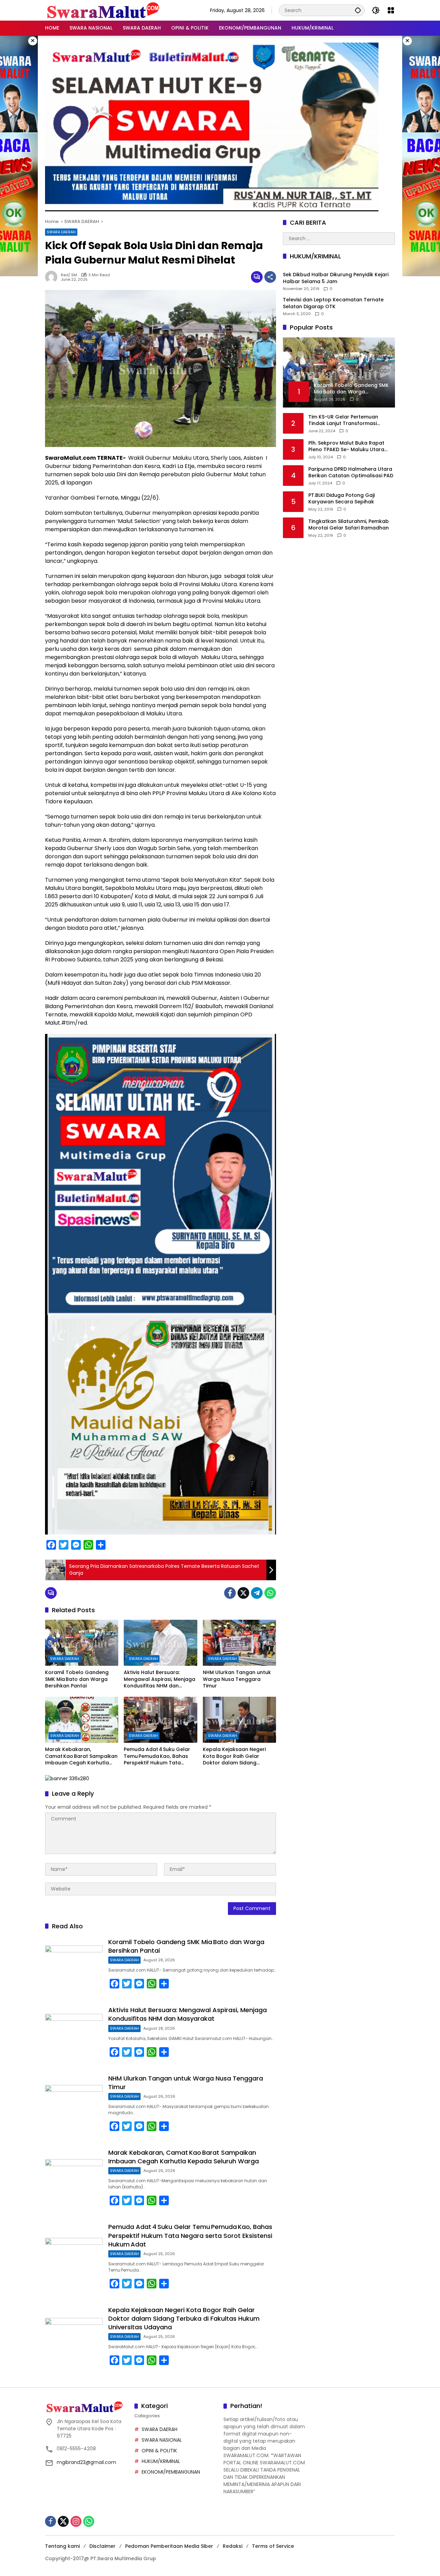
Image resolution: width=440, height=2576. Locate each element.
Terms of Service (273, 2546)
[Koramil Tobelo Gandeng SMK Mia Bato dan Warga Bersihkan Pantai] (82, 1643)
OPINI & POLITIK (159, 2451)
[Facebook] (230, 1593)
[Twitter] (243, 1593)
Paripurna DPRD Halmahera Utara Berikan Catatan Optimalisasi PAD (351, 473)
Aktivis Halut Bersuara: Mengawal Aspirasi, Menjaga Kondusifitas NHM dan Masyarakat (159, 1679)
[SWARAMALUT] (103, 10)
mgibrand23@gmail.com (86, 2462)
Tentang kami (62, 2546)
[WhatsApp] (270, 1593)
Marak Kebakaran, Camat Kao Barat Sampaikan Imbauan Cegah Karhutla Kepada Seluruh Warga (81, 1756)
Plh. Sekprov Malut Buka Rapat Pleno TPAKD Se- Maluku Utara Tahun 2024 (346, 447)
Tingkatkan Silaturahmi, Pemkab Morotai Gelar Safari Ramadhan (349, 525)
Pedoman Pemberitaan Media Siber (169, 2546)
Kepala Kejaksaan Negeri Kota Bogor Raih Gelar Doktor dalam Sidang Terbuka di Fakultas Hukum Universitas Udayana (237, 1756)
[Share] (270, 277)
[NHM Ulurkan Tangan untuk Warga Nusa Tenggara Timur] (239, 1643)
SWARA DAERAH (61, 232)
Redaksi (233, 2546)
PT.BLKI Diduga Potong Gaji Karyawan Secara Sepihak (342, 499)
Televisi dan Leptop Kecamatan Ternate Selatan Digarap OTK (333, 304)
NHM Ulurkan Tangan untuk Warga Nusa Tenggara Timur (237, 1679)
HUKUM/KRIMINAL (161, 2461)
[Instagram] (76, 2521)
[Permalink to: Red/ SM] (53, 277)
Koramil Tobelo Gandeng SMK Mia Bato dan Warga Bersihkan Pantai (77, 1679)
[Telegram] (257, 1593)
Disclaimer (102, 2546)
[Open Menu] (391, 10)
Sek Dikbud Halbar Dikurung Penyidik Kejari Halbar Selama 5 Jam (336, 278)
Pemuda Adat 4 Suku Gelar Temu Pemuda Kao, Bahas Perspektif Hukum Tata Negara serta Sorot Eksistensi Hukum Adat (157, 1756)
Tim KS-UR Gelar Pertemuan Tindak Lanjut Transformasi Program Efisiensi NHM (343, 420)
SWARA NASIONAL (162, 2440)
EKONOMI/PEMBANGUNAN (171, 2472)
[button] (358, 10)
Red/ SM (69, 275)
